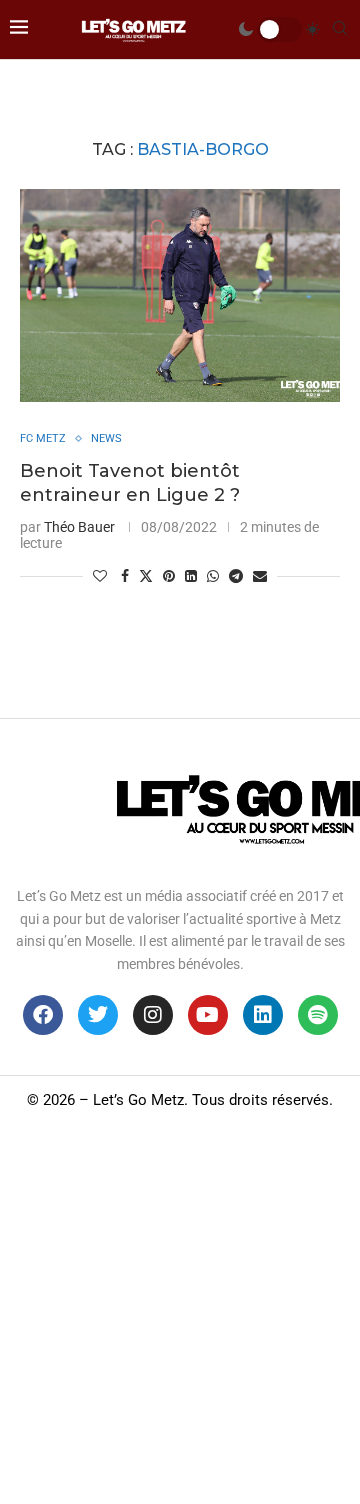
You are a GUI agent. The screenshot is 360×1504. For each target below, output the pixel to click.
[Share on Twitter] (146, 575)
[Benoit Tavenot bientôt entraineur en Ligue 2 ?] (180, 295)
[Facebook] (43, 1015)
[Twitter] (98, 1015)
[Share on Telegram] (236, 576)
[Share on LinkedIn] (191, 576)
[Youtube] (208, 1015)
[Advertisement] (180, 1314)
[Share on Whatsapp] (213, 576)
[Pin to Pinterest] (169, 576)
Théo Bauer (79, 527)
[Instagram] (153, 1015)
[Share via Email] (260, 576)
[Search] (340, 29)
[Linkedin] (263, 1015)
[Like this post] (100, 576)
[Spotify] (318, 1015)
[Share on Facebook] (125, 576)
